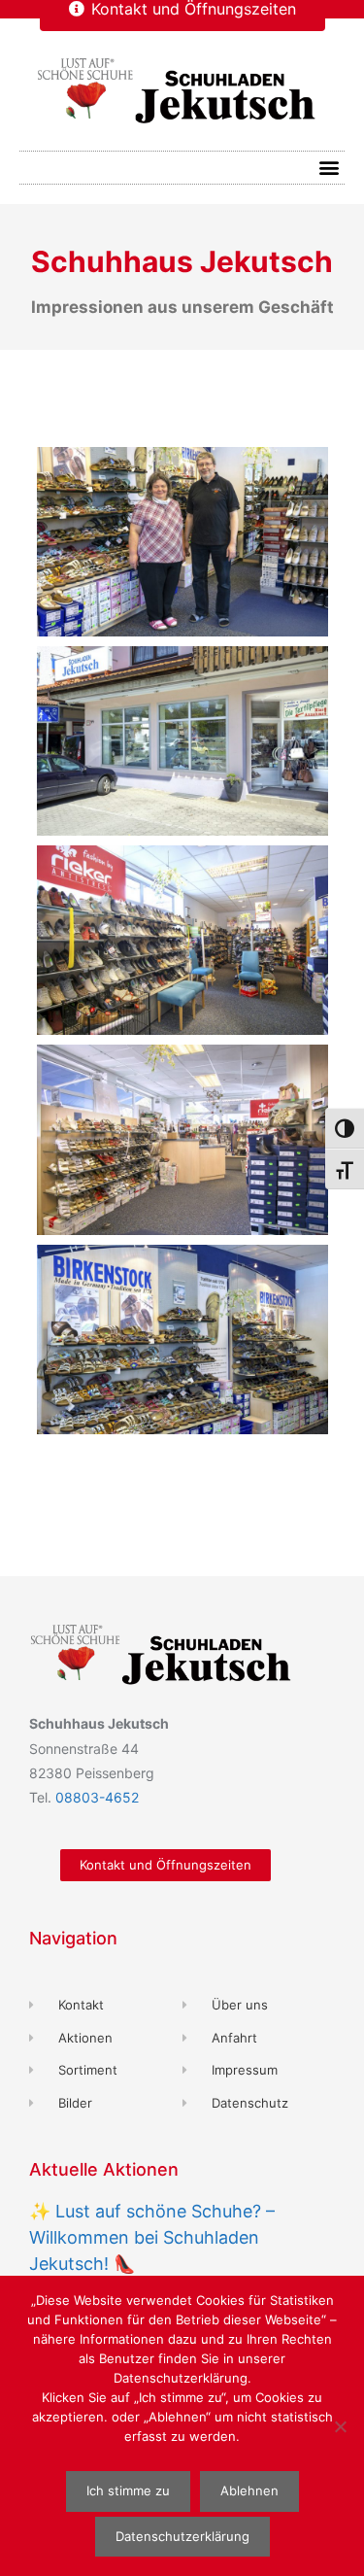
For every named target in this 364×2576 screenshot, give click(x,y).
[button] (329, 168)
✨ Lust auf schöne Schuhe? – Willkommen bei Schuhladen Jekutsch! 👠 (152, 2237)
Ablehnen (249, 2490)
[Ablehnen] (340, 2426)
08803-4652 (97, 1797)
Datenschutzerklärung (182, 2536)
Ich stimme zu (128, 2490)
